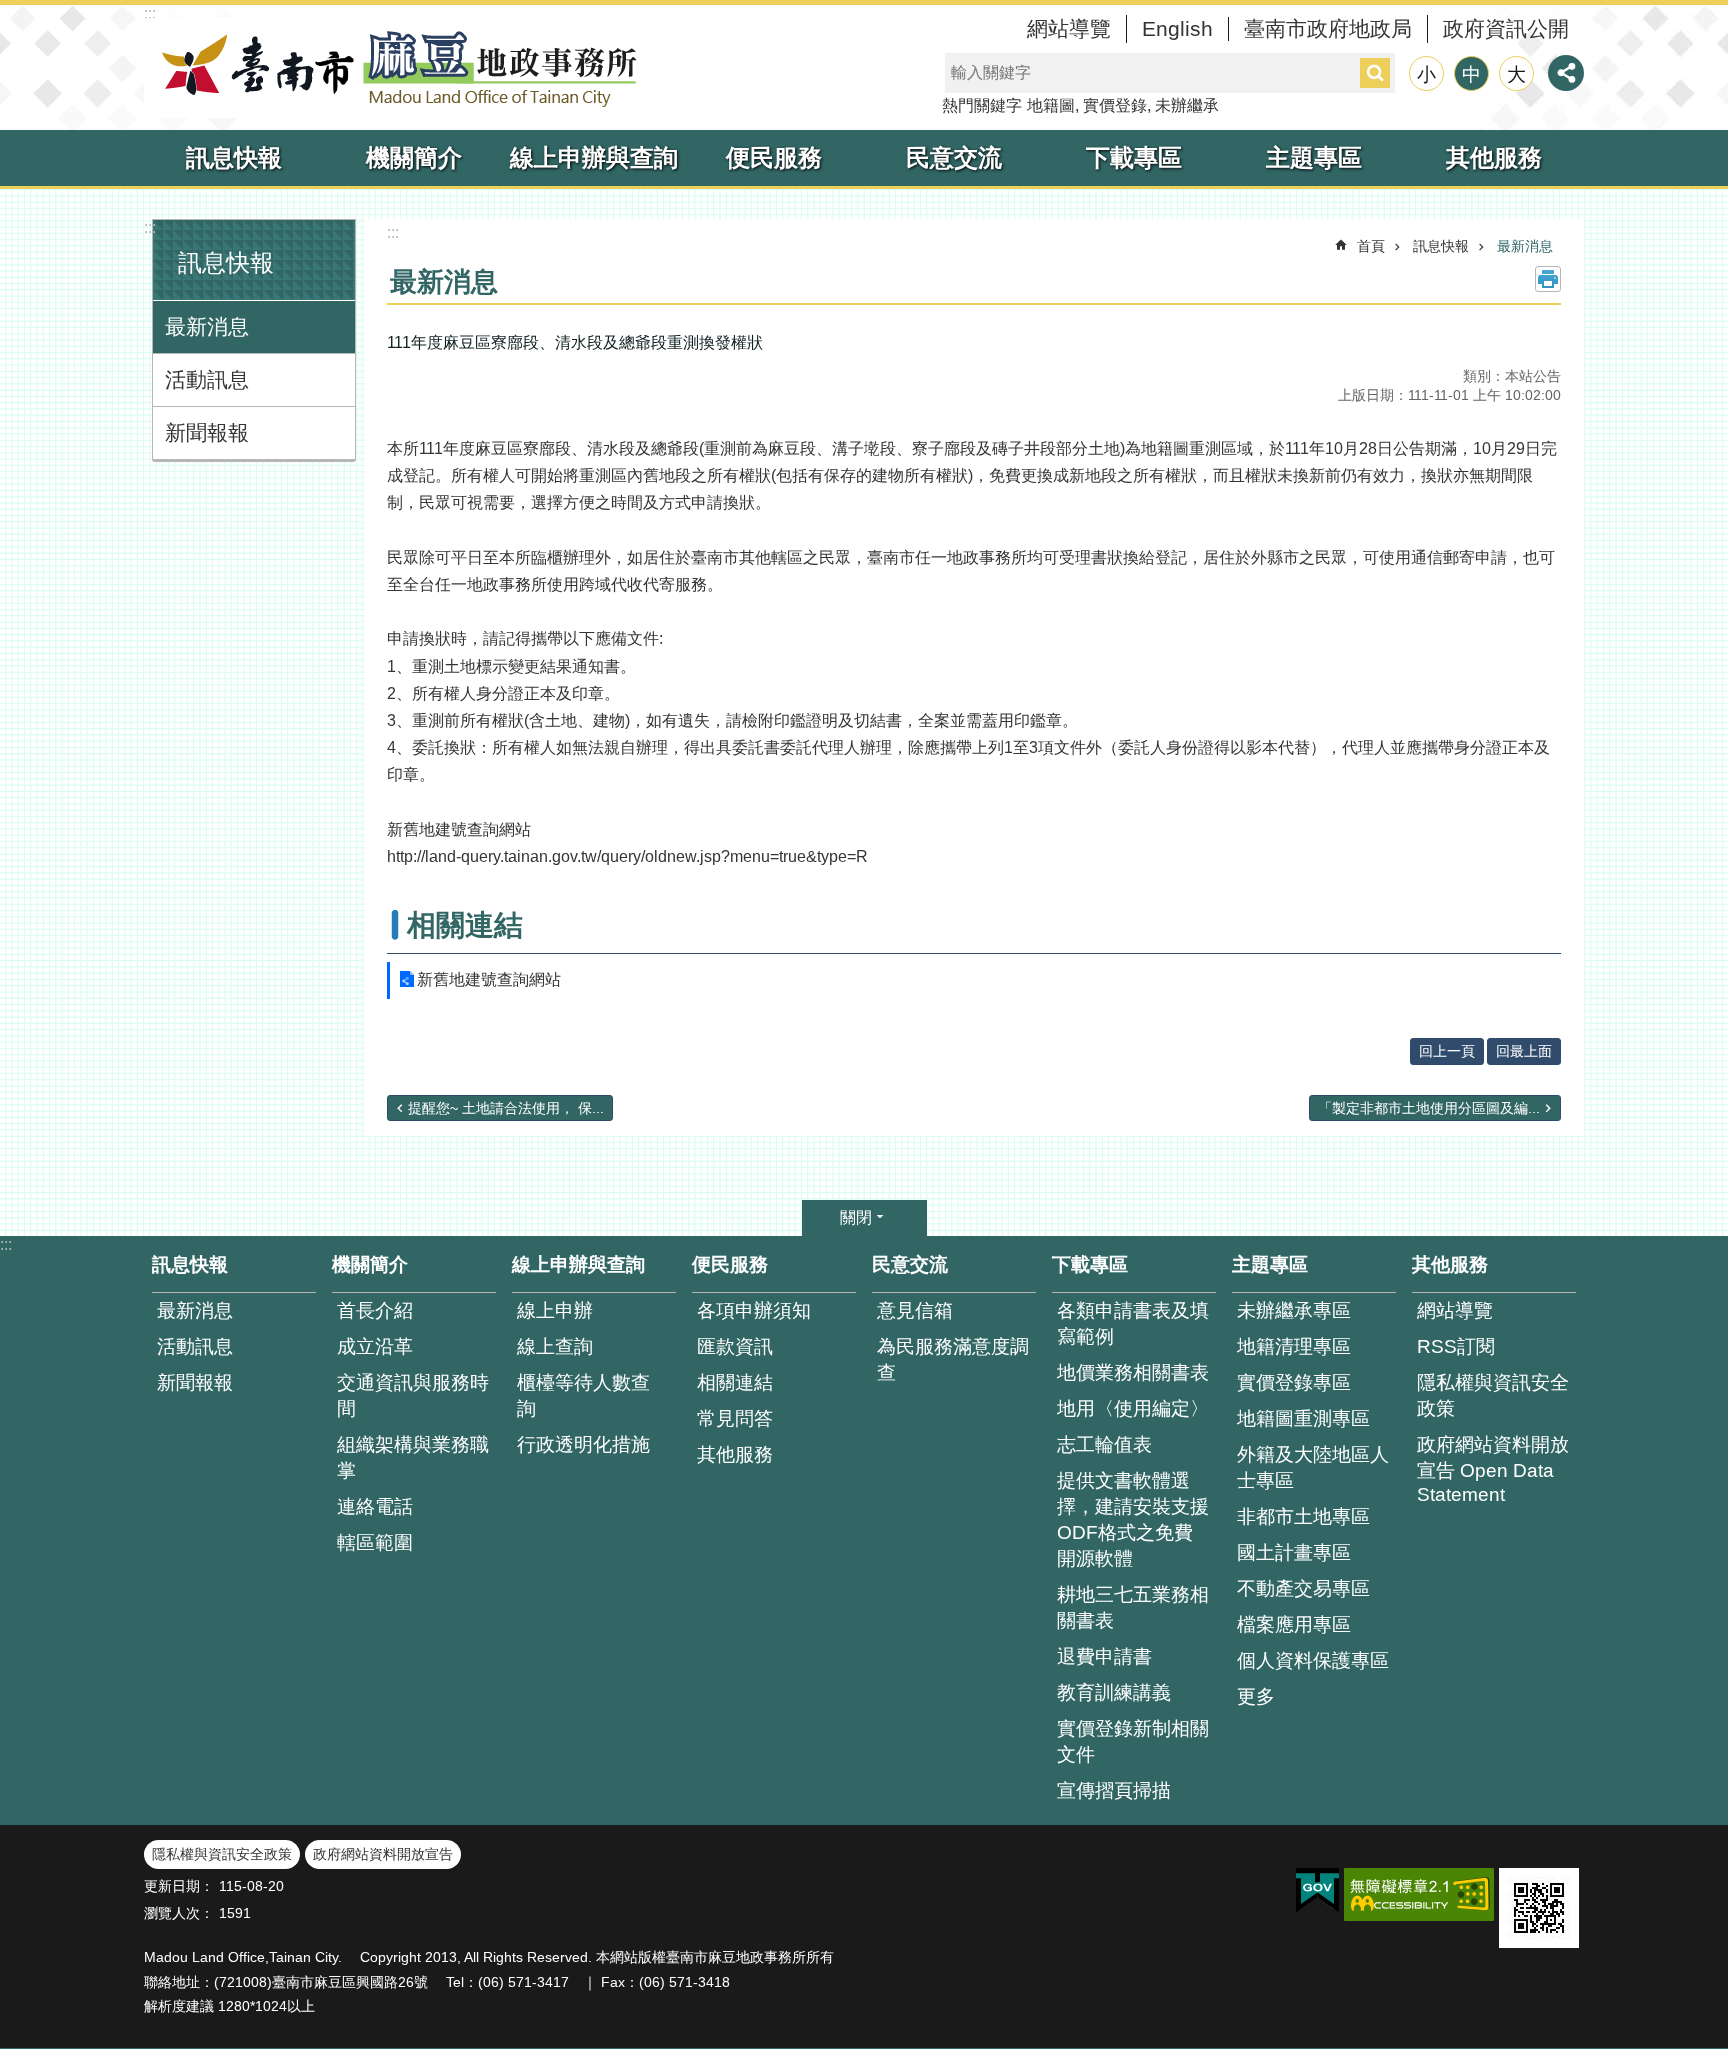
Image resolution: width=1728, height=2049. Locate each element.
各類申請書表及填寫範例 (1133, 1323)
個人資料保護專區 (1313, 1660)
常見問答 (735, 1418)
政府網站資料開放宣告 (383, 1854)
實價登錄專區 (1294, 1382)
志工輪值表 (1104, 1444)
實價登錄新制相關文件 (1133, 1741)
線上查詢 (555, 1346)
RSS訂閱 (1456, 1346)
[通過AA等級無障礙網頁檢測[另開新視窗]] (1419, 1894)
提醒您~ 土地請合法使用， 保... (506, 1108)
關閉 (856, 1217)
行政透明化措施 (583, 1444)
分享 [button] (1566, 73)
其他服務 (1494, 157)
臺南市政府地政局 (1328, 28)
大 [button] (1516, 74)
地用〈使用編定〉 (1133, 1408)
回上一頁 (1447, 1051)
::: (150, 13)
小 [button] (1426, 74)
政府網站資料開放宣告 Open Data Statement (1493, 1469)
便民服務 (774, 157)
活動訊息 (207, 379)
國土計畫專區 (1294, 1552)
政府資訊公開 (1506, 28)
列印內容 (1548, 279)
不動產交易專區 (1303, 1588)
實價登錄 (1115, 105)
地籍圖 (1051, 105)
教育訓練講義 (1114, 1692)
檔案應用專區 (1294, 1624)
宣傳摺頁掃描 (1114, 1790)
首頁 (1371, 246)
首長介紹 (375, 1310)
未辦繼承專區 (1294, 1310)
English (1177, 28)
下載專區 (1134, 157)
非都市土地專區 (1303, 1516)
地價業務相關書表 (1133, 1372)
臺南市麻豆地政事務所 (394, 68)
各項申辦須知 (754, 1310)
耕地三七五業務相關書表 (1133, 1607)
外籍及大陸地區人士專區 (1313, 1467)
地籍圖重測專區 (1303, 1418)
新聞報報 (207, 432)
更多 (1256, 1696)
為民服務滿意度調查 (953, 1359)
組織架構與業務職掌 (413, 1457)
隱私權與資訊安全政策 (1493, 1395)
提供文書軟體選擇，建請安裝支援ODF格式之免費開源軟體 (1133, 1519)
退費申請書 (1104, 1656)
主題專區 (1314, 157)
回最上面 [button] (1524, 1051)
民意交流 (954, 157)
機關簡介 (414, 157)
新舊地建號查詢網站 (489, 979)
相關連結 (735, 1382)
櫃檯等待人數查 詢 (583, 1395)
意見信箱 (915, 1310)
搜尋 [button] (1375, 73)
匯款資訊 (735, 1346)
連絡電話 (375, 1506)
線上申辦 (555, 1310)
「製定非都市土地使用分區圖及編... (1429, 1108)
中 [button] (1471, 74)
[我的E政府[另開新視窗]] (1317, 1891)
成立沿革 (375, 1346)
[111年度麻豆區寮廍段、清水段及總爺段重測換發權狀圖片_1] (1539, 1908)
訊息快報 (234, 157)
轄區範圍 (375, 1542)
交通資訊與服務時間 (413, 1395)
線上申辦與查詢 (594, 157)
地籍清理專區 (1294, 1346)
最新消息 (207, 326)
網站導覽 (1069, 28)
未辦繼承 (1187, 105)
